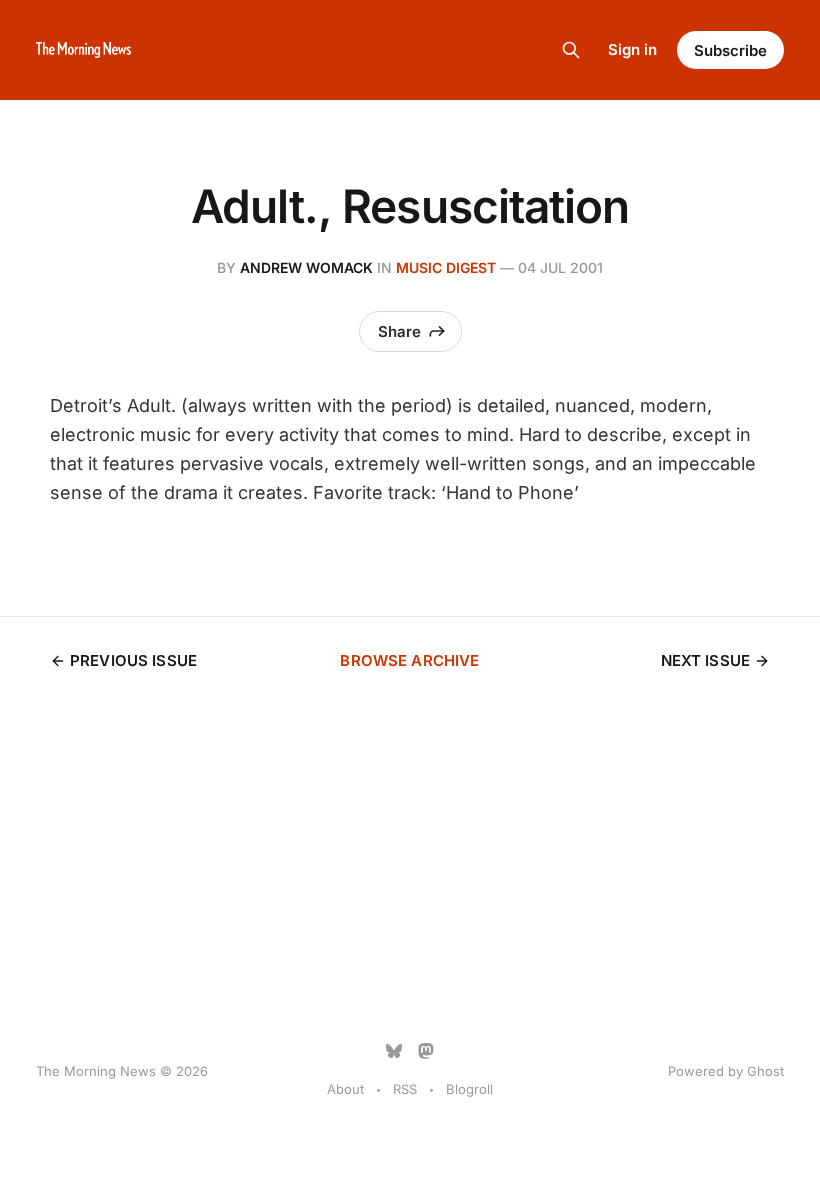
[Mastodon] (426, 1051)
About (345, 1089)
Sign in (632, 49)
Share (399, 331)
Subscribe (730, 50)
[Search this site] (571, 50)
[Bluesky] (394, 1051)
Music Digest (446, 267)
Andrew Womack (306, 267)
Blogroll (469, 1089)
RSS (405, 1089)
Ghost (765, 1071)
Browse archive (409, 660)
